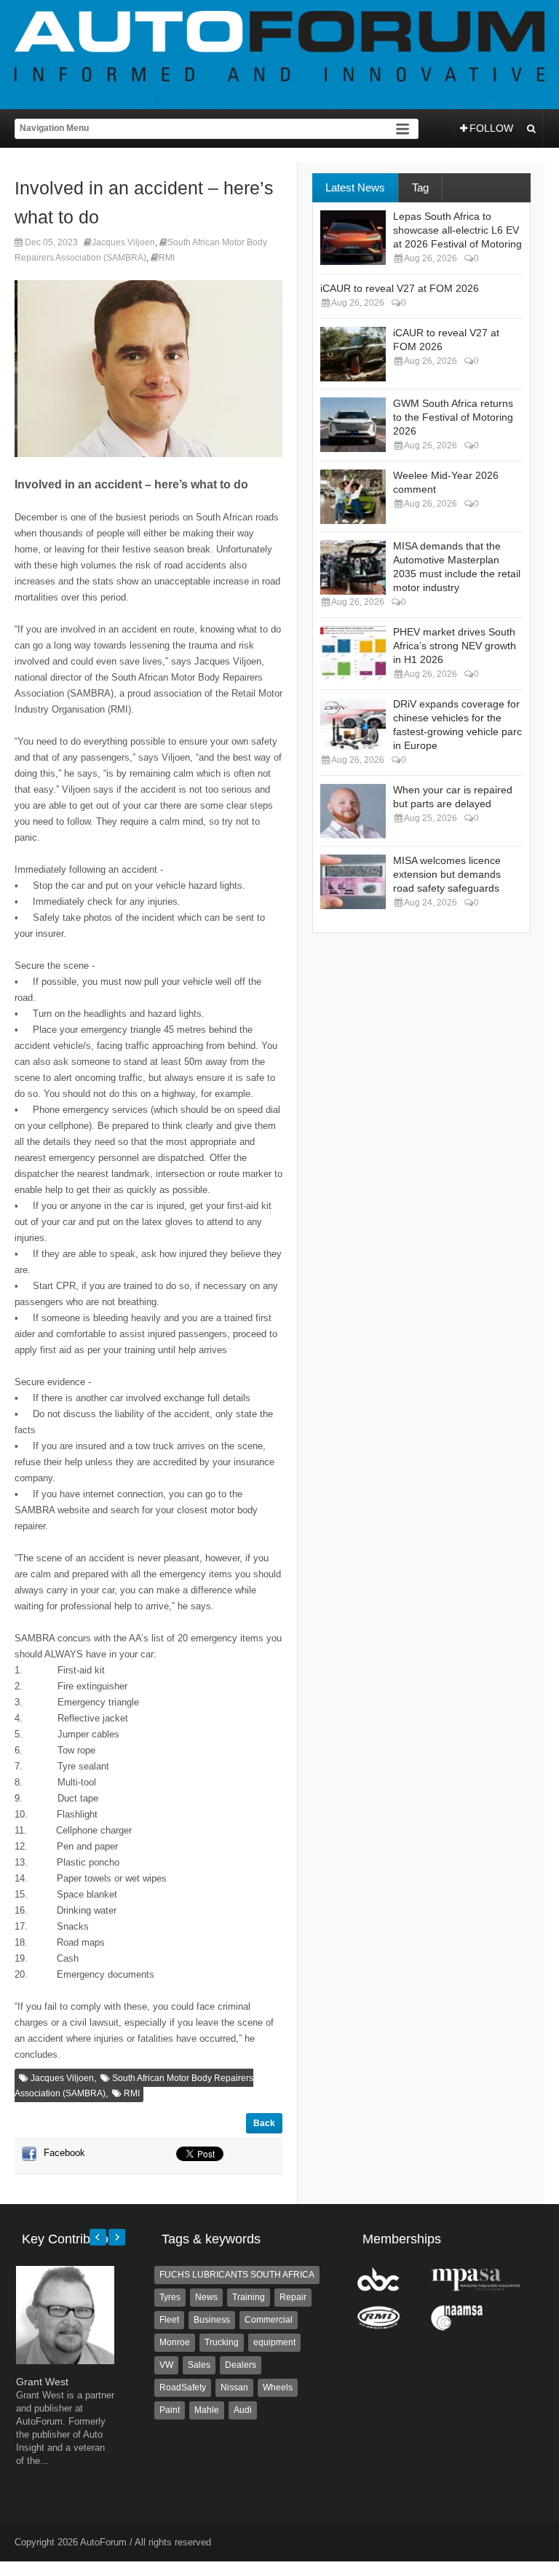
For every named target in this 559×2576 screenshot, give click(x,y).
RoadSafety (183, 2387)
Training (249, 2297)
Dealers (241, 2365)
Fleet (169, 2320)
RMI (167, 258)
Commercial (269, 2320)
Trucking (222, 2342)
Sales (199, 2365)
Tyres (170, 2297)
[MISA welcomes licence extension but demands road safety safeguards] (353, 882)
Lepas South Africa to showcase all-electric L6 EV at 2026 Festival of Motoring (457, 230)
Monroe (175, 2342)
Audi (243, 2410)
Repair (293, 2297)
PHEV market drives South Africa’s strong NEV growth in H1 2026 (455, 646)
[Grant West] (65, 2361)
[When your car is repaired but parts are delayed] (353, 811)
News (206, 2297)
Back (264, 2123)
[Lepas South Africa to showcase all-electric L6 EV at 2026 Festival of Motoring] (353, 238)
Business (212, 2320)
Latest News (355, 187)
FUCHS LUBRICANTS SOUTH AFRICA (237, 2275)
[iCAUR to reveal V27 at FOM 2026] (353, 354)
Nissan (234, 2387)
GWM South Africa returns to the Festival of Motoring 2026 (453, 417)
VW (166, 2365)
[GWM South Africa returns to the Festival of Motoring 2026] (353, 425)
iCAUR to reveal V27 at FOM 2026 (400, 288)
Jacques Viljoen (123, 242)
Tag (420, 187)
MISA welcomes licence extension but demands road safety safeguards (447, 874)
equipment (274, 2342)
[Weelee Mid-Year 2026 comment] (353, 497)
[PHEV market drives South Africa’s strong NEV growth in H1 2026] (353, 653)
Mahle (207, 2410)
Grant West (42, 2382)
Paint (170, 2410)
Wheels (278, 2387)
